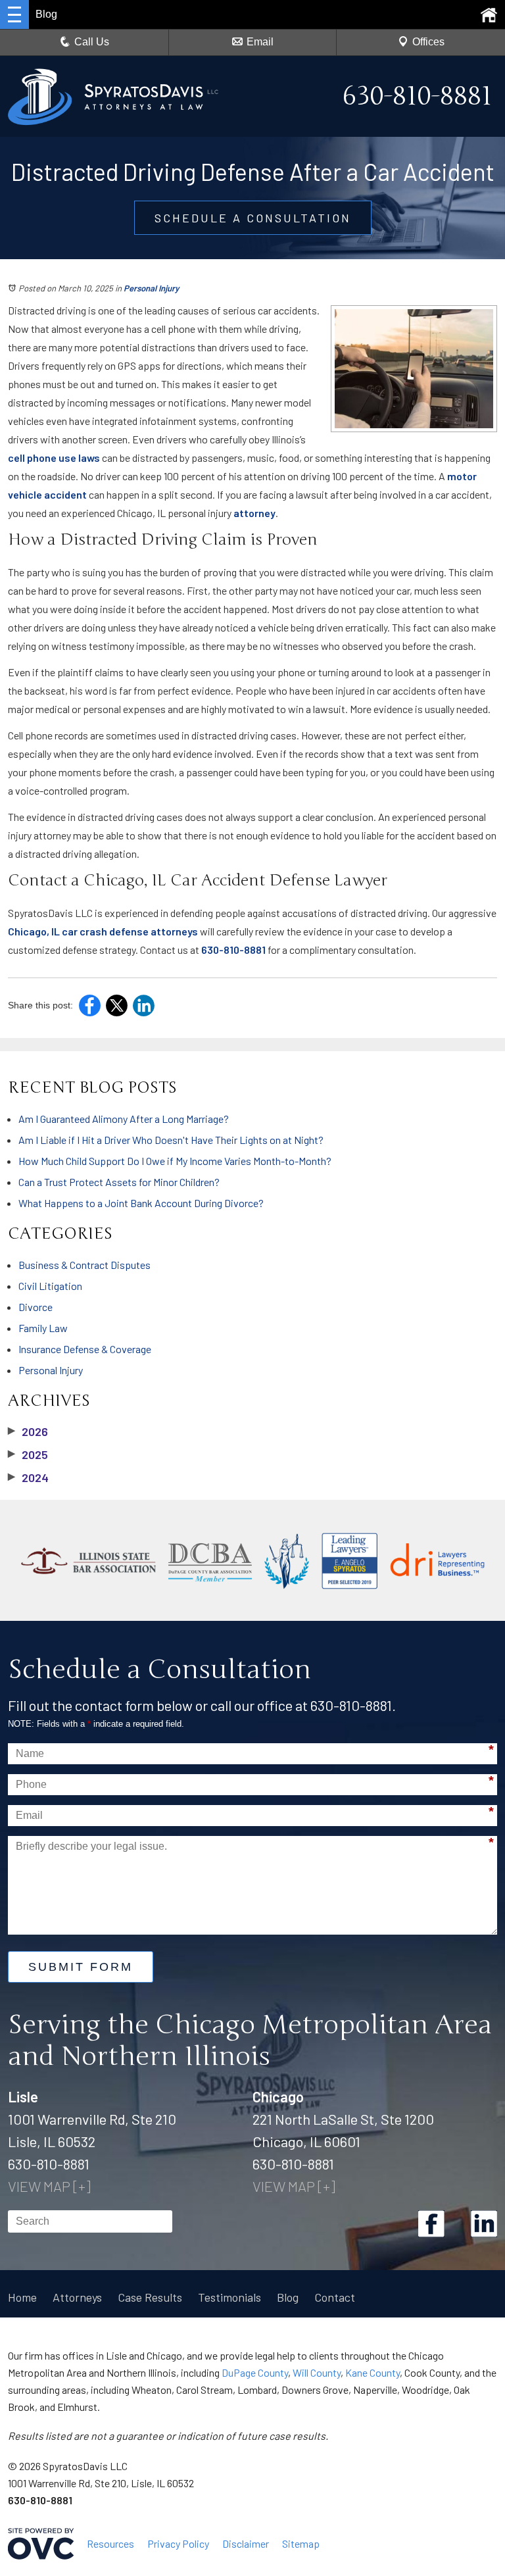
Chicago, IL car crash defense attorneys (103, 931)
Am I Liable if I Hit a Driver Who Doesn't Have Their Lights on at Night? (171, 1140)
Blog (288, 2297)
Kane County (373, 2372)
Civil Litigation (50, 1286)
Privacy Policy (178, 2543)
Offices (428, 42)
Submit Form (81, 1967)
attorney (254, 513)
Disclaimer (246, 2543)
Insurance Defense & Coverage (85, 1349)
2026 (28, 1431)
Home (22, 2297)
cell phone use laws (54, 458)
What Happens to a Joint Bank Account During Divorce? (141, 1203)
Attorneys (77, 2297)
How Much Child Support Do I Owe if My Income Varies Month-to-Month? (175, 1161)
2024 (28, 1477)
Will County (317, 2372)
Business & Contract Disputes (84, 1265)
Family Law (43, 1328)
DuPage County (255, 2372)
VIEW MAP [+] (49, 2186)
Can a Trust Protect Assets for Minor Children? (119, 1182)
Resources (110, 2543)
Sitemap (301, 2543)
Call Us (92, 42)
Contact (335, 2297)
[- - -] (14, 14)
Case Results (150, 2297)
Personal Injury (151, 288)
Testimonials (229, 2297)
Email (260, 42)
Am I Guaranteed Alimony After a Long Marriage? (124, 1119)
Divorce (36, 1307)
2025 (28, 1454)
